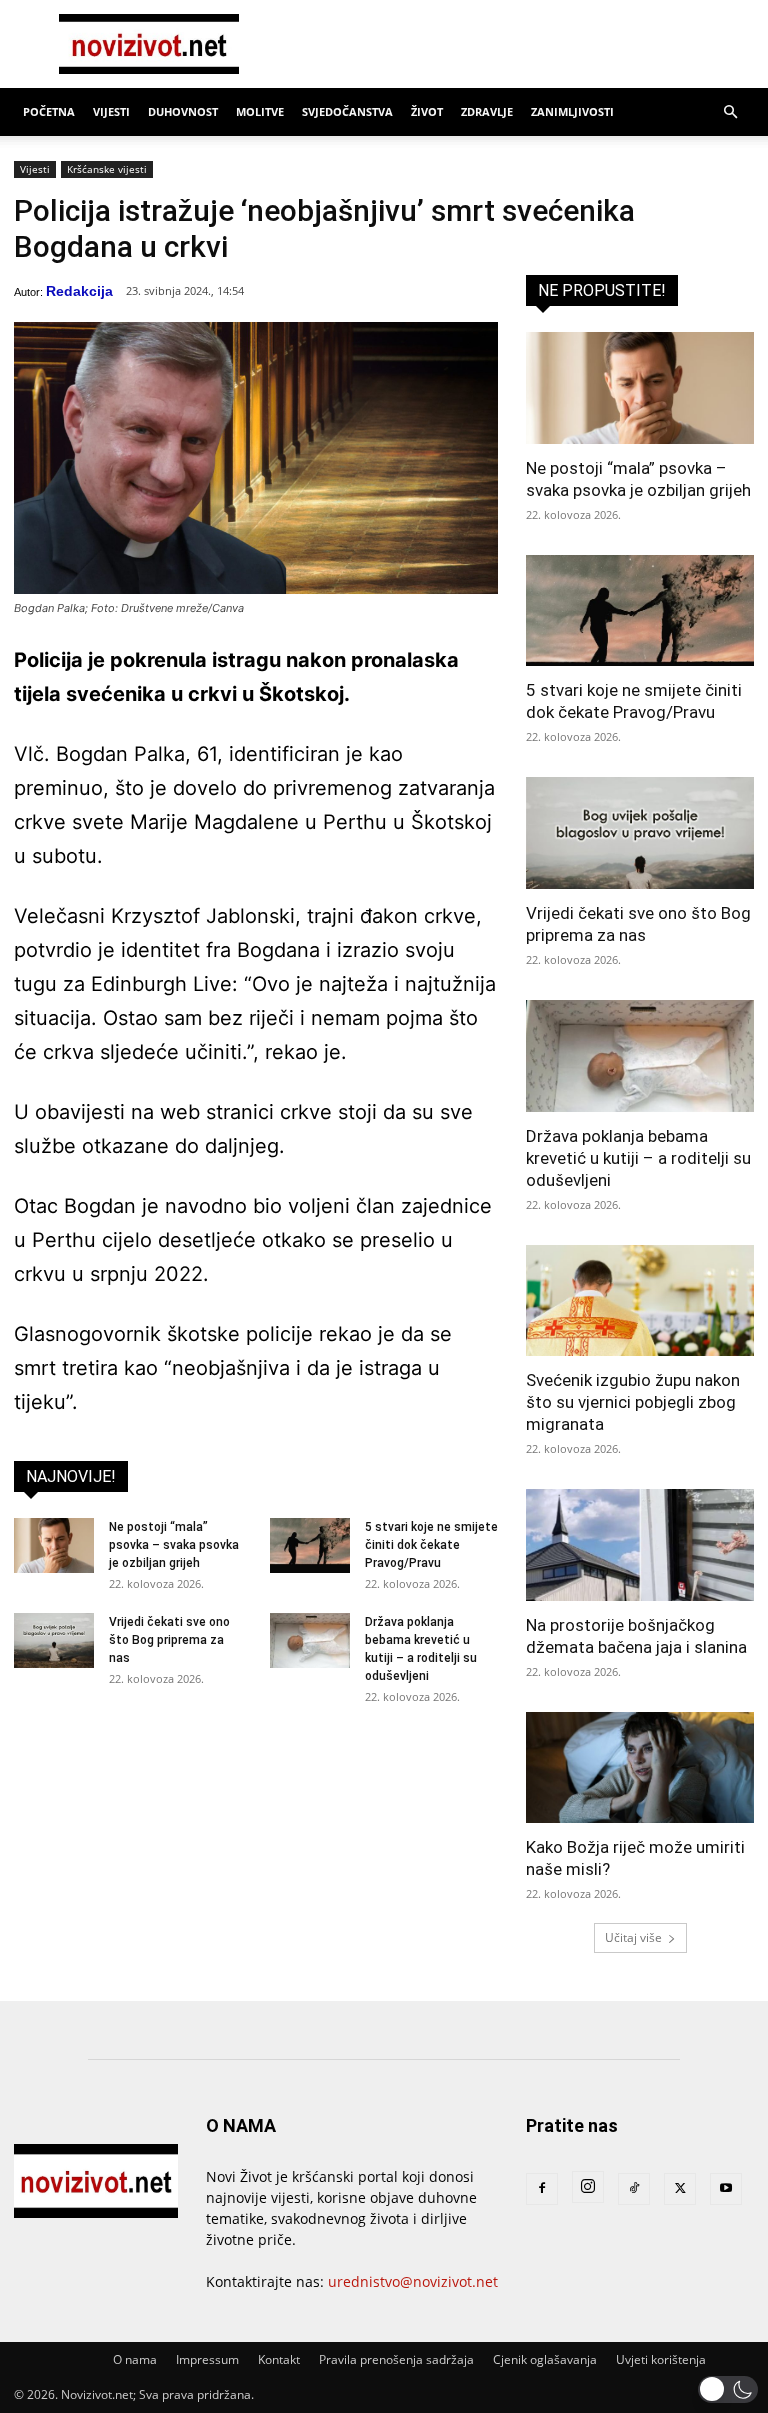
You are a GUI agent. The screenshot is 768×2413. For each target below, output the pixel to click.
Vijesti (111, 111)
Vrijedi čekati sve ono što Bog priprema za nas (169, 1640)
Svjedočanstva (347, 111)
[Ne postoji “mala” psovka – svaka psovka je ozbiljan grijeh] (54, 1545)
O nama (135, 2359)
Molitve (260, 111)
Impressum (207, 2359)
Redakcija (79, 291)
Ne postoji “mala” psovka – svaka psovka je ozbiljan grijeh (174, 1545)
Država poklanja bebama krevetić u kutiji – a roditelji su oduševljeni (638, 1158)
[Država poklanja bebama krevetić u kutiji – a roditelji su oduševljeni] (310, 1640)
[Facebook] (542, 2189)
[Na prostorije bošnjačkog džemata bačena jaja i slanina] (640, 1545)
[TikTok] (634, 2189)
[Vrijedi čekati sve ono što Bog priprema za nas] (54, 1640)
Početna (49, 111)
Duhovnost (183, 111)
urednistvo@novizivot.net (413, 2281)
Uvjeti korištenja (661, 2359)
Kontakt (279, 2359)
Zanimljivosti (572, 111)
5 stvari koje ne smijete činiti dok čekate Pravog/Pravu (431, 1545)
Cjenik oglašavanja (545, 2359)
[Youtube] (726, 2189)
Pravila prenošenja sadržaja (396, 2359)
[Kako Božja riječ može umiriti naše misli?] (640, 1768)
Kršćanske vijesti (107, 169)
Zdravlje (487, 111)
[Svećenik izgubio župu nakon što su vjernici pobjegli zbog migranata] (640, 1301)
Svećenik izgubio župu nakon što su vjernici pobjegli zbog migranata (633, 1402)
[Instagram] (588, 2187)
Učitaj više (633, 1937)
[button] (730, 112)
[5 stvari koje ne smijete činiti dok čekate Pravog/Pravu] (310, 1545)
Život (427, 111)
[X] (680, 2189)
